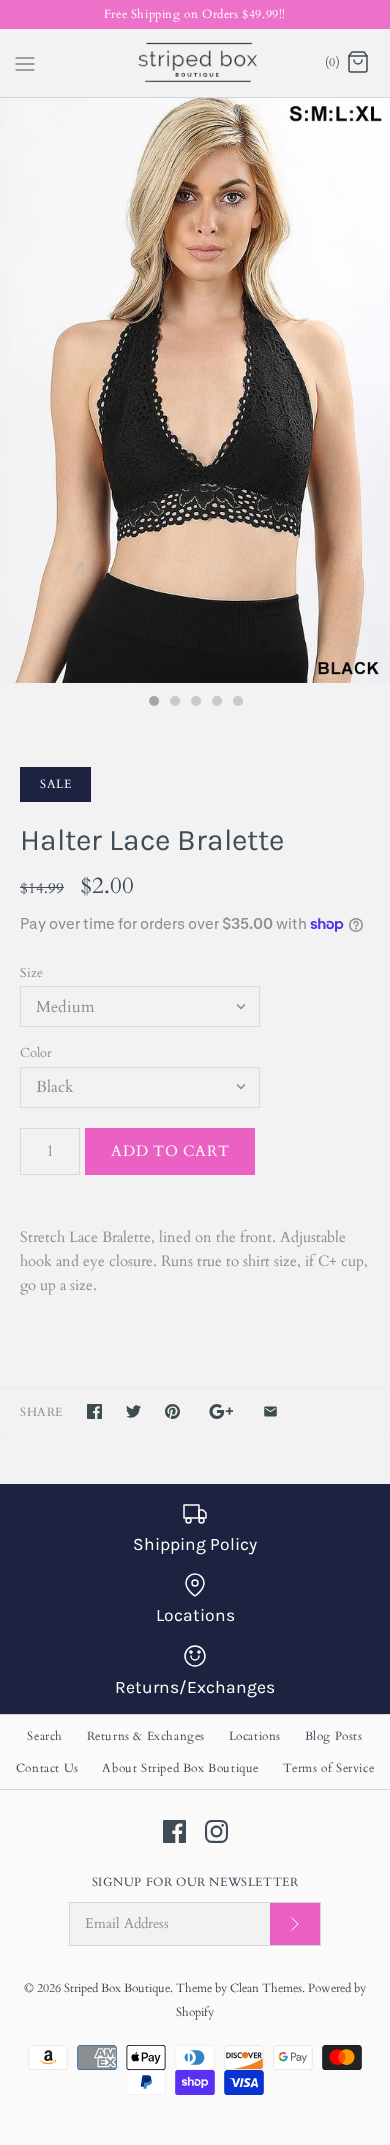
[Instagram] (216, 1831)
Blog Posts (334, 1736)
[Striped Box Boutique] (195, 63)
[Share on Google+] (221, 1411)
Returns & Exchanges (146, 1736)
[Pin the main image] (172, 1411)
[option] (195, 390)
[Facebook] (174, 1831)
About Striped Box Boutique (180, 1768)
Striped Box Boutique (117, 1988)
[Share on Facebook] (94, 1411)
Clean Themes (266, 1988)
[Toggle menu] (25, 62)
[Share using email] (270, 1411)
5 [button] (237, 703)
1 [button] (153, 703)
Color (36, 1053)
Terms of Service (329, 1768)
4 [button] (216, 703)
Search (45, 1736)
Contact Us (47, 1768)
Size (31, 973)
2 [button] (174, 703)
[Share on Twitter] (133, 1411)
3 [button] (195, 703)
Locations (255, 1736)
